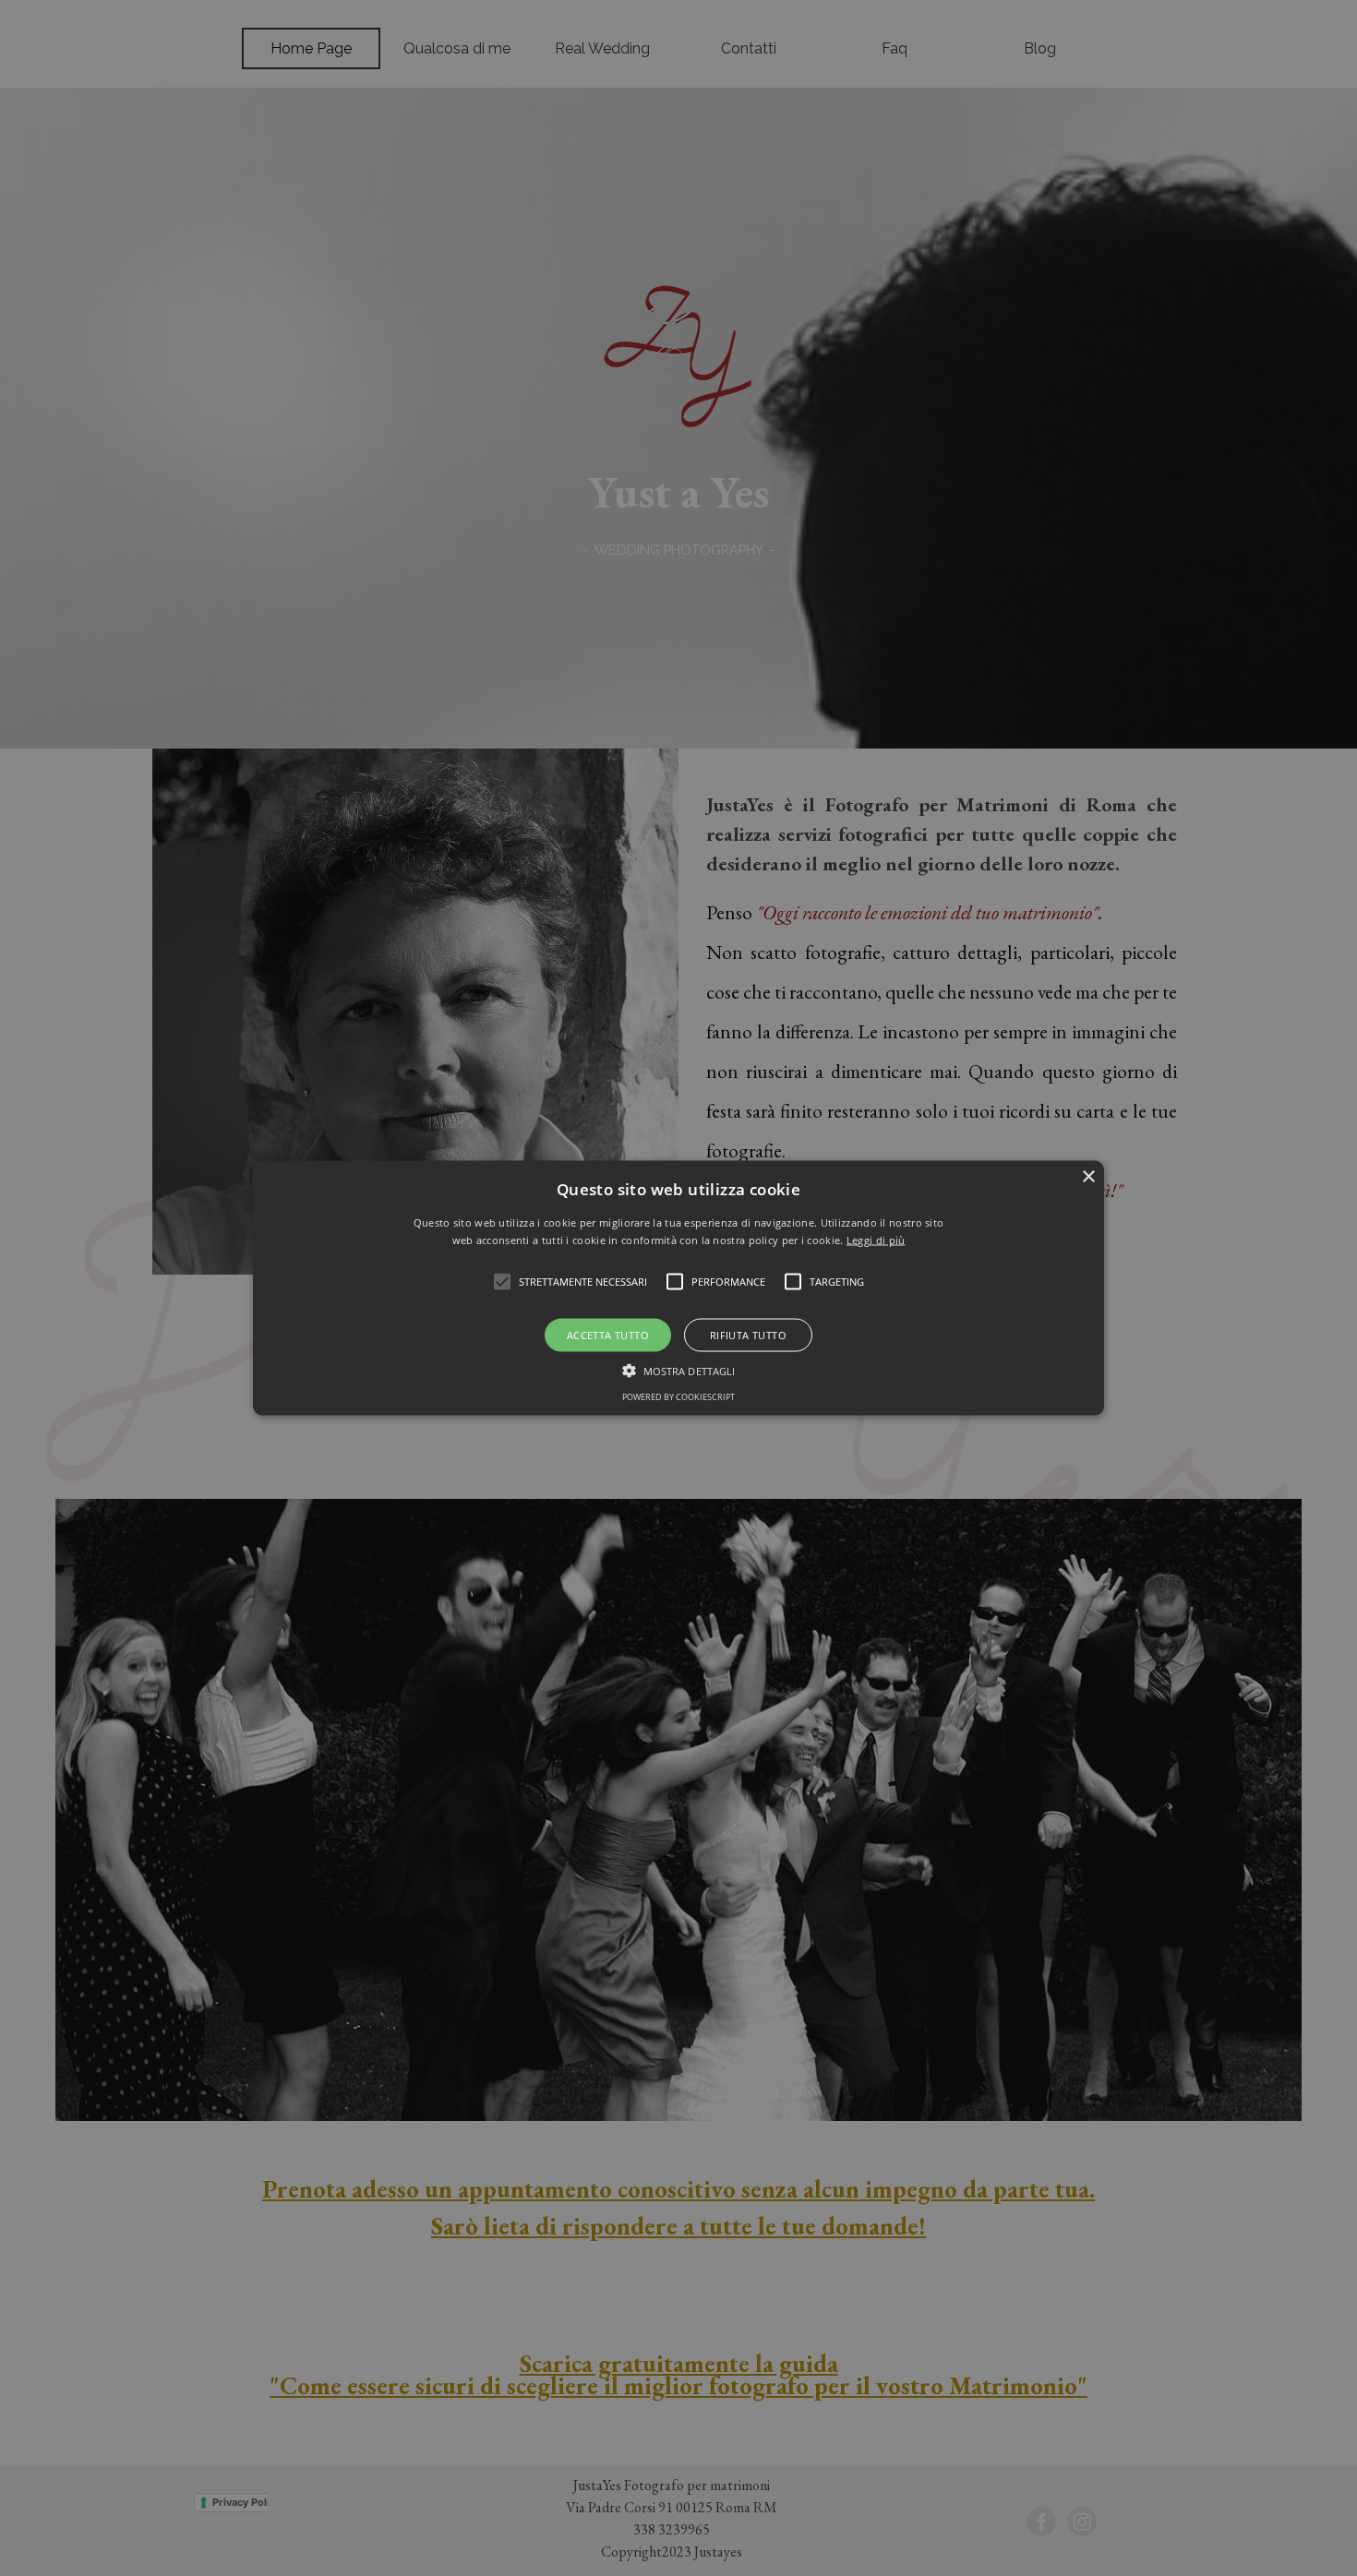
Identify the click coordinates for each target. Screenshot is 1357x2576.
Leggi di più (876, 1240)
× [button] (1088, 1176)
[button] (678, 1288)
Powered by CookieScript (678, 1397)
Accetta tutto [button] (608, 1335)
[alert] (678, 1288)
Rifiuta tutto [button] (748, 1335)
